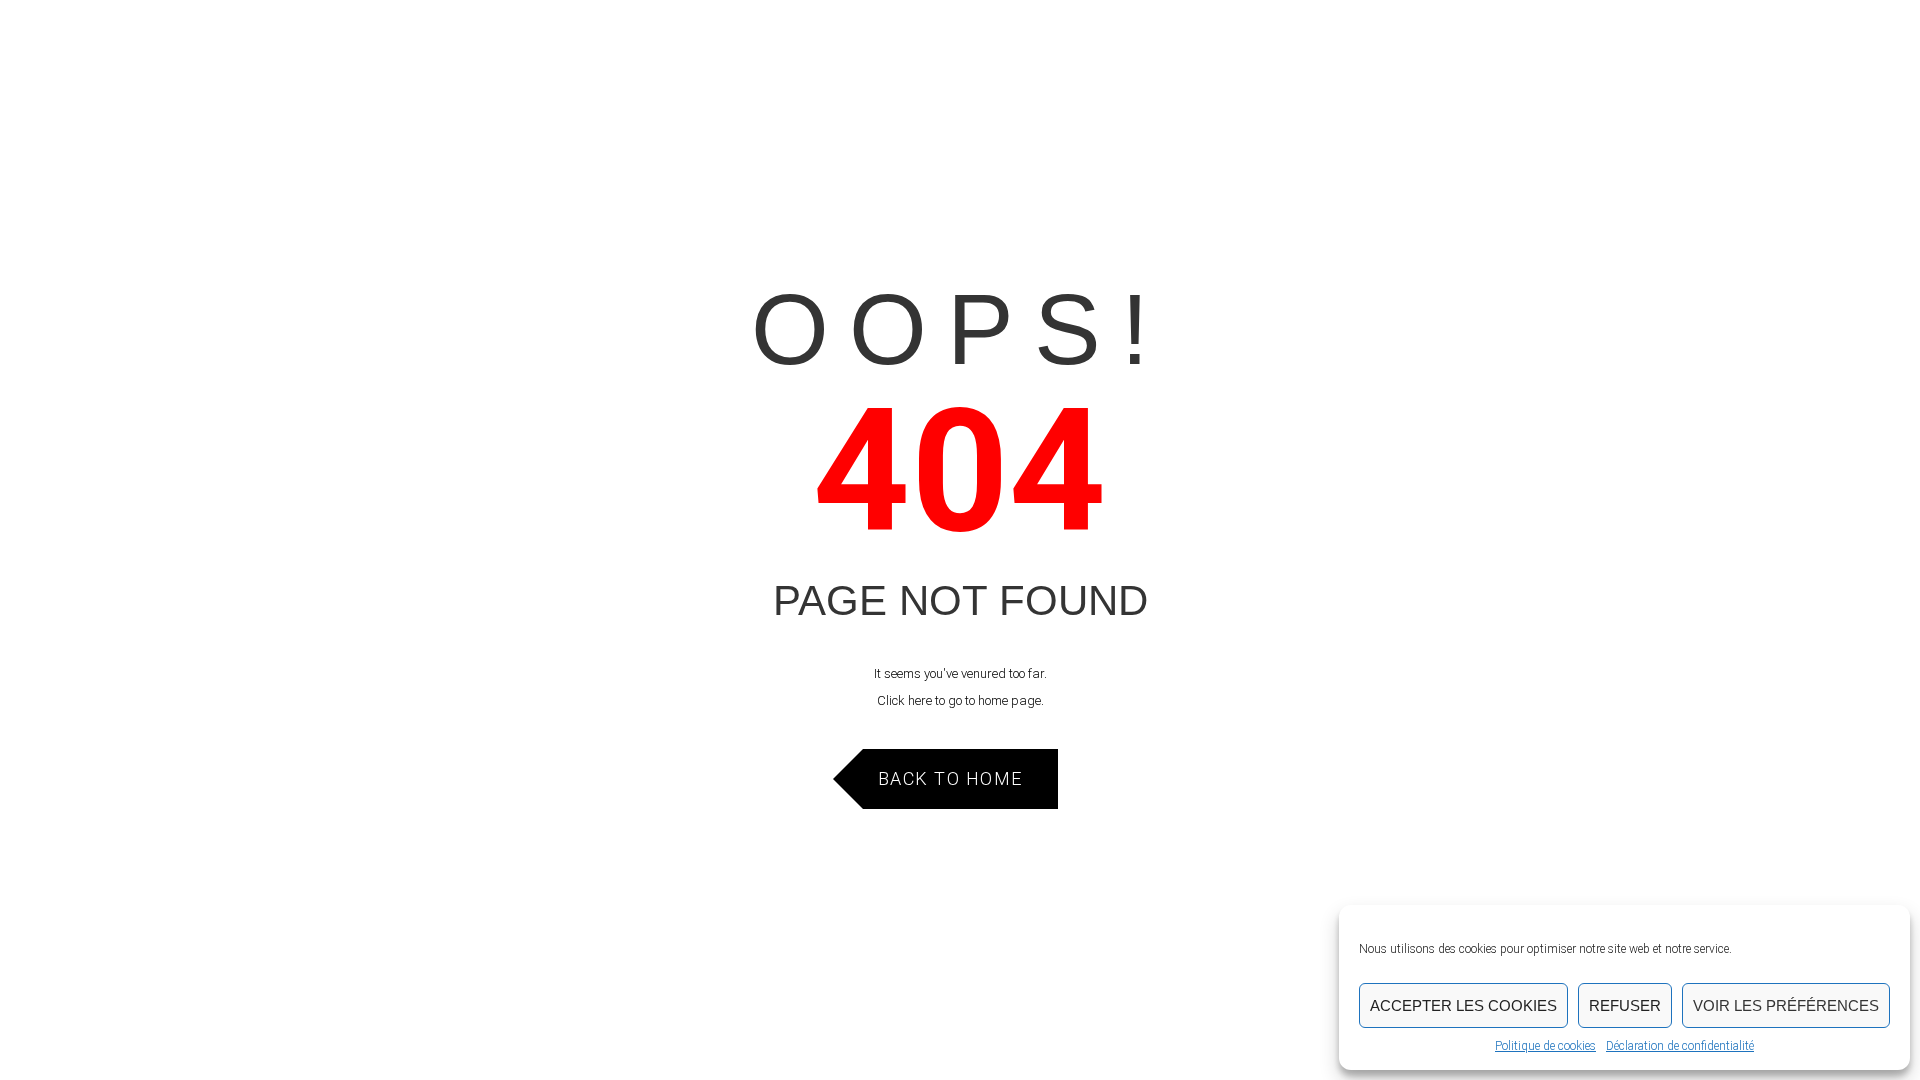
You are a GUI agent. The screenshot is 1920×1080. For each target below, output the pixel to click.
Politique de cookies (1545, 1046)
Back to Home (950, 778)
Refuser (1625, 1005)
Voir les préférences (1786, 1005)
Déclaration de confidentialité (1680, 1046)
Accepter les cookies (1463, 1005)
